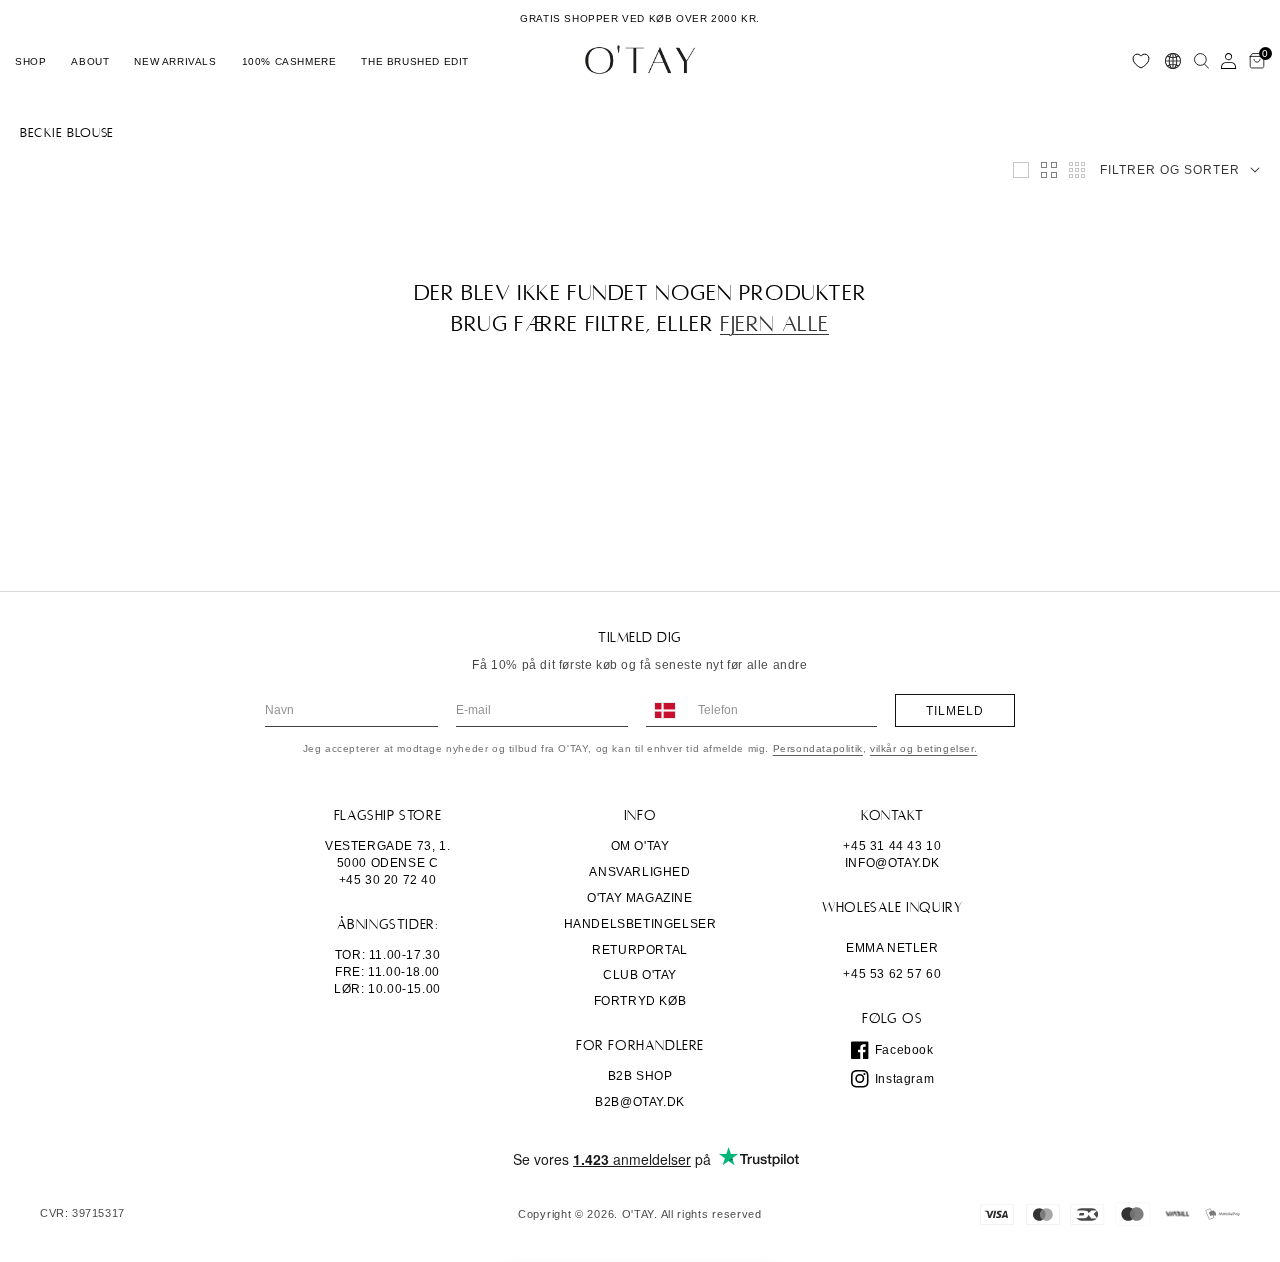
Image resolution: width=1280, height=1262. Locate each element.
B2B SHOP (640, 1076)
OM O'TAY (640, 846)
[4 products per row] (1049, 170)
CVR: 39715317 (82, 1213)
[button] (30, 61)
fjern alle (774, 324)
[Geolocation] (1173, 61)
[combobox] (664, 710)
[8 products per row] (1077, 170)
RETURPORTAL (640, 950)
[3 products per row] (1021, 170)
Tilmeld (955, 711)
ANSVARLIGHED (639, 872)
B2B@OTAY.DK (640, 1102)
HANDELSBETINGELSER (640, 924)
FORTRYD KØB (640, 1001)
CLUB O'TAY (640, 975)
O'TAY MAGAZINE (639, 898)
